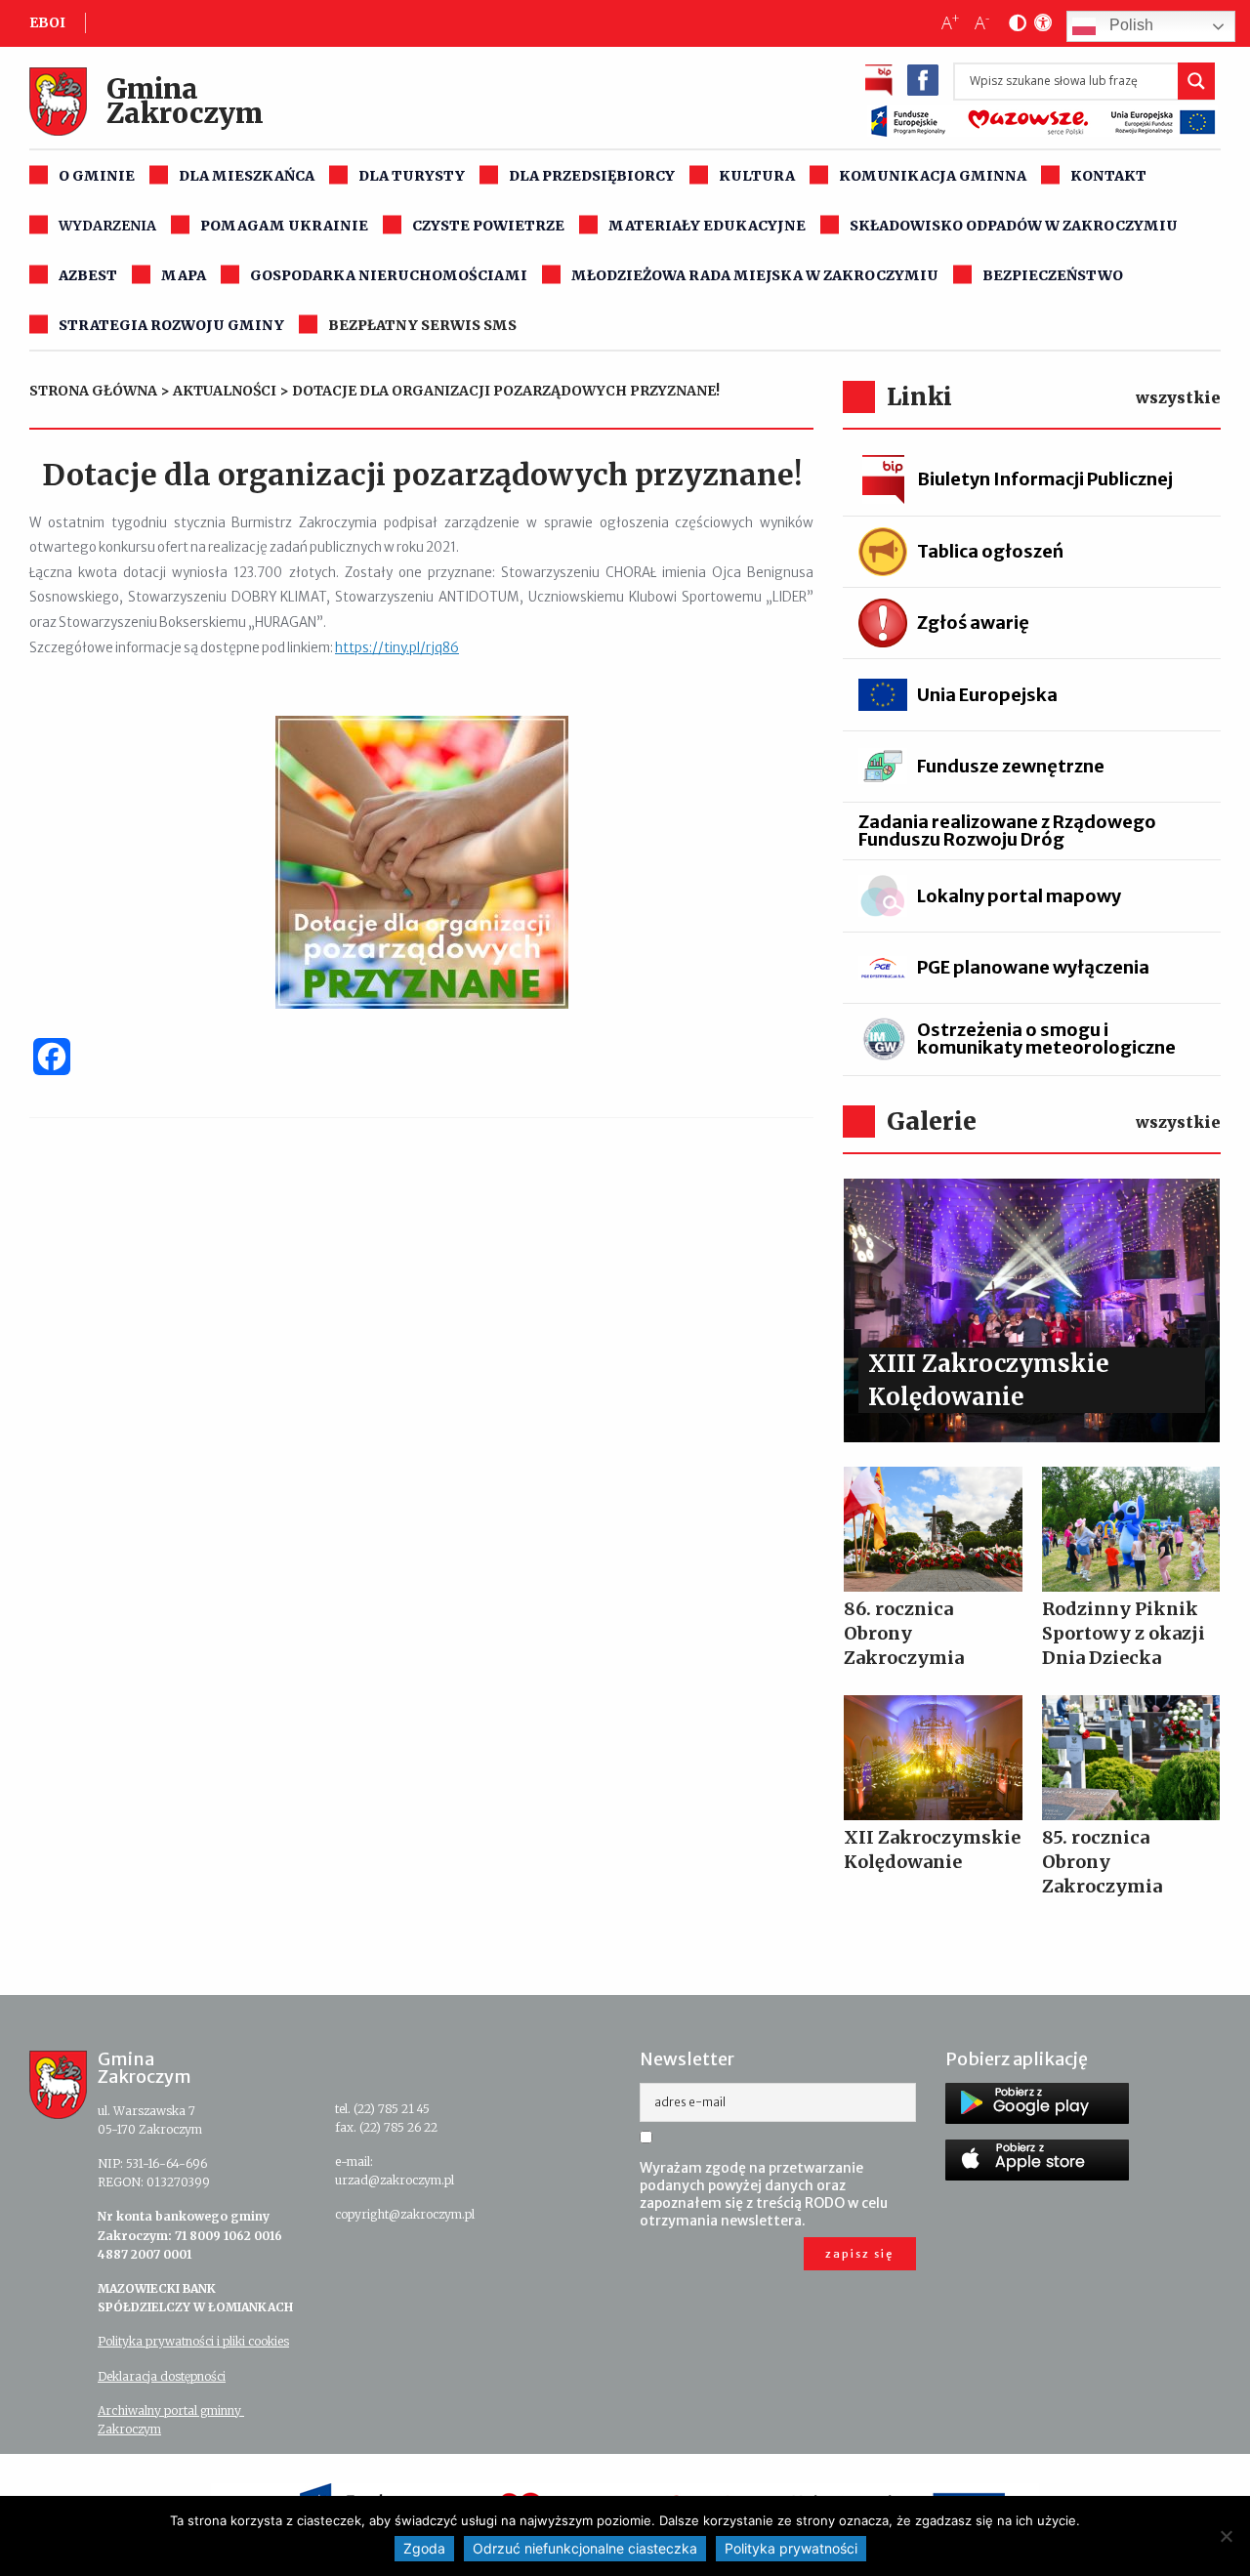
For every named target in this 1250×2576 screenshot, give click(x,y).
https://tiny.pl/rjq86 (397, 648)
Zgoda (424, 2548)
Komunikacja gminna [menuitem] (933, 176)
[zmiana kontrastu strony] (1014, 23)
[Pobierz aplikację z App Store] (1037, 2160)
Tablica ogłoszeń (990, 551)
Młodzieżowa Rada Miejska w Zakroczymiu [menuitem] (755, 275)
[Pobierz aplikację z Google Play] (1037, 2103)
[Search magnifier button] (1196, 81)
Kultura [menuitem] (757, 176)
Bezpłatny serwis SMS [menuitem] (422, 325)
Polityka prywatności (791, 2548)
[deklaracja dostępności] (1039, 23)
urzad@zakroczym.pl (395, 2180)
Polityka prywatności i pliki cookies (193, 2341)
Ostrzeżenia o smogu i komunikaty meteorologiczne (1046, 1039)
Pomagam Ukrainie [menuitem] (284, 226)
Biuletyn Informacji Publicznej (1045, 479)
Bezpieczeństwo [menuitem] (1053, 275)
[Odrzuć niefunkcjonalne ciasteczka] (1226, 2536)
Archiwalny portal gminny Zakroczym (171, 2420)
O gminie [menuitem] (97, 176)
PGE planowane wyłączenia (1033, 967)
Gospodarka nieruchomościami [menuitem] (389, 275)
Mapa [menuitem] (184, 275)
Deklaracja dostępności (162, 2376)
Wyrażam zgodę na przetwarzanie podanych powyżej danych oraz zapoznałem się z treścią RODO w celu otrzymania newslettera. (764, 2194)
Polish (1129, 26)
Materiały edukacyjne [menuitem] (707, 226)
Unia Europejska (987, 695)
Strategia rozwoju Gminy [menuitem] (171, 325)
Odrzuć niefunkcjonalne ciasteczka (585, 2548)
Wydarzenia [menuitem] (107, 226)
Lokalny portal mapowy (1019, 896)
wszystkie (1178, 397)
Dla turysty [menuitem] (412, 176)
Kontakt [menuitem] (1108, 176)
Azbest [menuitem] (88, 275)
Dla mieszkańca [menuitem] (247, 176)
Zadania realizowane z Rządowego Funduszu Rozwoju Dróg (1007, 831)
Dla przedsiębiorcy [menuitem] (592, 176)
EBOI (47, 22)
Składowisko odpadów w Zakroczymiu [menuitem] (1014, 226)
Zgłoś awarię (973, 623)
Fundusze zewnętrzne (1011, 766)
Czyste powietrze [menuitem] (488, 226)
